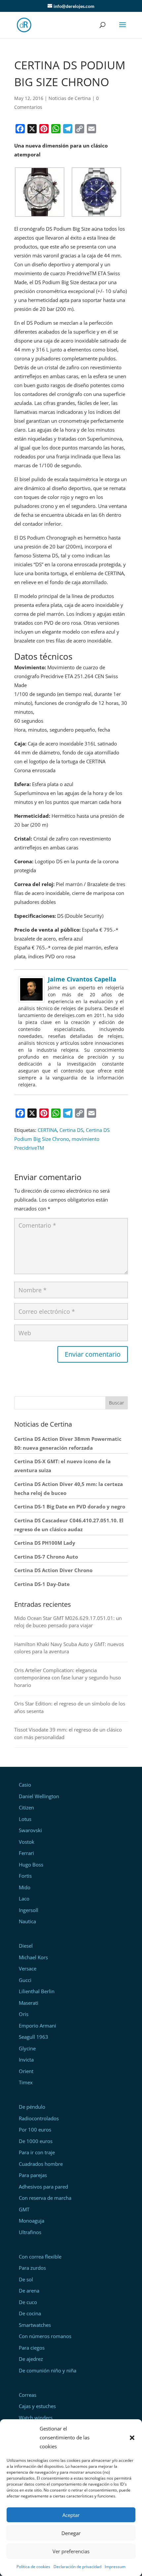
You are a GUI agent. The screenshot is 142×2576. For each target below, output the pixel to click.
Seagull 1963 (34, 2037)
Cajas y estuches (37, 2406)
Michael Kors (33, 1957)
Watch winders (36, 2418)
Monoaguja (32, 2221)
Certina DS (71, 1130)
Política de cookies (33, 2567)
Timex (26, 2082)
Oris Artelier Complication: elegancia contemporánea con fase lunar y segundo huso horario (68, 1678)
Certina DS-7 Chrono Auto (46, 1557)
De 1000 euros (36, 2141)
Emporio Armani (37, 2026)
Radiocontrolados (39, 2118)
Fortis (25, 1876)
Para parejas (33, 2175)
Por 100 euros (35, 2130)
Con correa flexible (40, 2257)
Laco (24, 1899)
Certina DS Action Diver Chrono (53, 1570)
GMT (24, 2209)
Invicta (26, 2060)
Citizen (26, 1807)
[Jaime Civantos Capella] (31, 998)
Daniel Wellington (39, 1796)
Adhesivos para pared (43, 2187)
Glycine (27, 2048)
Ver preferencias (71, 2551)
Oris (24, 2014)
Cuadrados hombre (41, 2164)
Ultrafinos (30, 2232)
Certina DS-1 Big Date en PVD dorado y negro (70, 1506)
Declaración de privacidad (77, 2567)
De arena (29, 2291)
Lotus (25, 1819)
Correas (28, 2395)
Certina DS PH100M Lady (45, 1543)
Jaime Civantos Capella (82, 979)
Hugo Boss (31, 1865)
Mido (25, 1887)
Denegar (71, 2533)
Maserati (29, 2003)
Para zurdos (32, 2268)
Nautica (27, 1921)
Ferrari (26, 1853)
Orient (26, 2071)
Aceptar (71, 2515)
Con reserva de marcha (45, 2198)
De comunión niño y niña (48, 2370)
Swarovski (30, 1830)
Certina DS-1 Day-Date (42, 1584)
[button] (132, 2438)
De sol (26, 2279)
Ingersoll (29, 1910)
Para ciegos (32, 2348)
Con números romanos (45, 2336)
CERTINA (47, 1130)
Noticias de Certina (70, 98)
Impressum (115, 2567)
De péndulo (32, 2107)
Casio (25, 1785)
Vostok (27, 1842)
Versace (28, 1968)
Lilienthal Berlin (37, 1991)
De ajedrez (31, 2359)
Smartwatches (35, 2325)
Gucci (25, 1980)
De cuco (28, 2302)
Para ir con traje (37, 2152)
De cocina (30, 2313)
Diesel (26, 1946)
